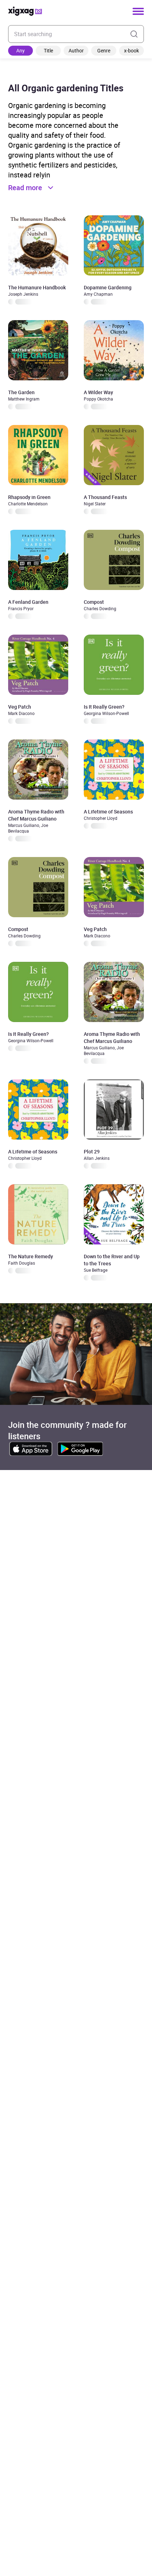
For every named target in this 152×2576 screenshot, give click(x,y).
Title (48, 50)
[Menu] (138, 11)
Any (21, 50)
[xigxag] (25, 11)
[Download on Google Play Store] (80, 1449)
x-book (131, 50)
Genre (104, 50)
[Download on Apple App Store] (31, 1449)
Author (76, 50)
